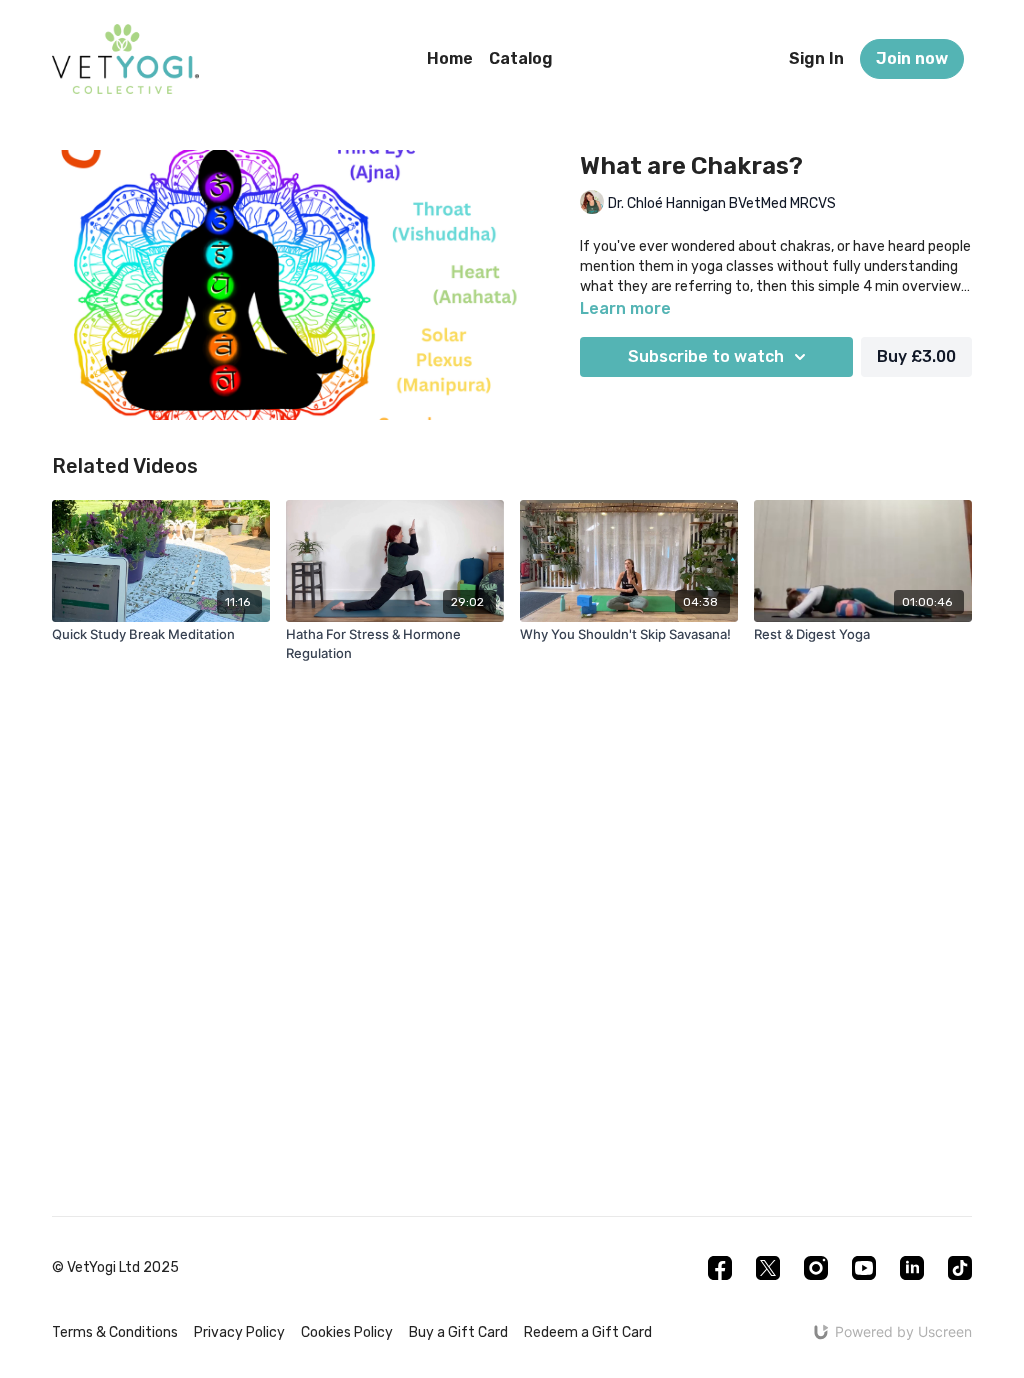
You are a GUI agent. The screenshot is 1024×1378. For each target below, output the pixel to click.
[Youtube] (864, 1268)
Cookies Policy (347, 1332)
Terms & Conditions (115, 1332)
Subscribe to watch (706, 356)
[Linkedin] (912, 1268)
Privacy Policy (239, 1332)
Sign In (816, 58)
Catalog (521, 58)
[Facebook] (720, 1268)
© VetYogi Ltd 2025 (115, 1268)
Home (450, 58)
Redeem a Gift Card (588, 1332)
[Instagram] (816, 1268)
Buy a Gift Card (458, 1332)
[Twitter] (768, 1268)
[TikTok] (960, 1268)
